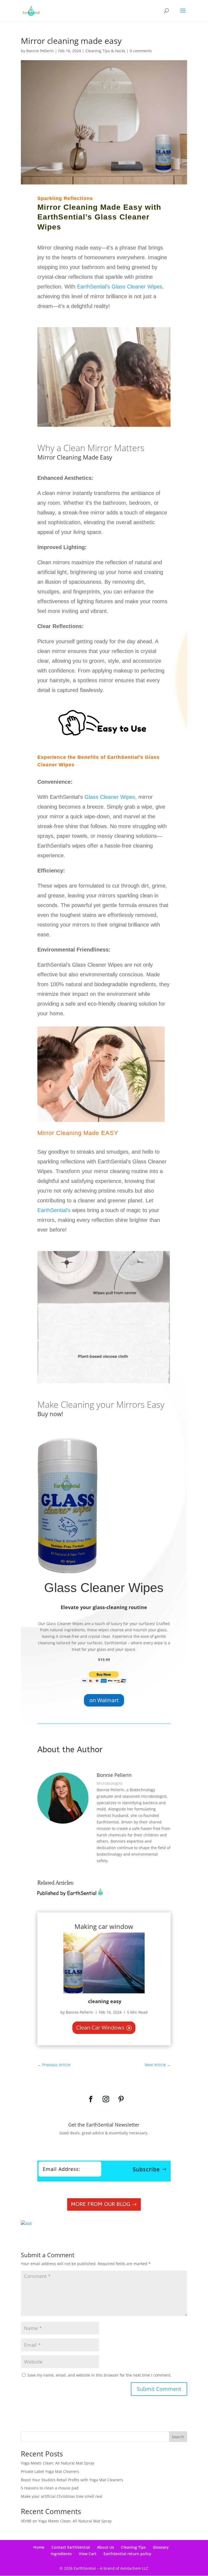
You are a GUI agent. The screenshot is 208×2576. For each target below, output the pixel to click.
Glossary (161, 2547)
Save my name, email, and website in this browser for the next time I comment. (99, 2375)
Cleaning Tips (133, 2547)
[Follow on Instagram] (106, 2099)
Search (178, 2437)
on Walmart (104, 1700)
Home (39, 2547)
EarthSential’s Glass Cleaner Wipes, (120, 287)
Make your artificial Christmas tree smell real (62, 2496)
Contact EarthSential (71, 2547)
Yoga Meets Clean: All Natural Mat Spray (58, 2463)
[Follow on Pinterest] (121, 2099)
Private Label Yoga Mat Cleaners (50, 2471)
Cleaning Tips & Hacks (105, 51)
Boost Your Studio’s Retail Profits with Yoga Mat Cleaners (72, 2480)
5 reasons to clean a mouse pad (50, 2488)
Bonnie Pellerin (40, 51)
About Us (105, 2547)
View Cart (88, 2554)
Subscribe (146, 2169)
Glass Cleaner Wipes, (111, 797)
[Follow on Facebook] (91, 2099)
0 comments (141, 51)
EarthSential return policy (127, 2554)
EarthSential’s (54, 1210)
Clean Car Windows (100, 2028)
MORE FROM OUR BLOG (100, 2204)
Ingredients (61, 2554)
